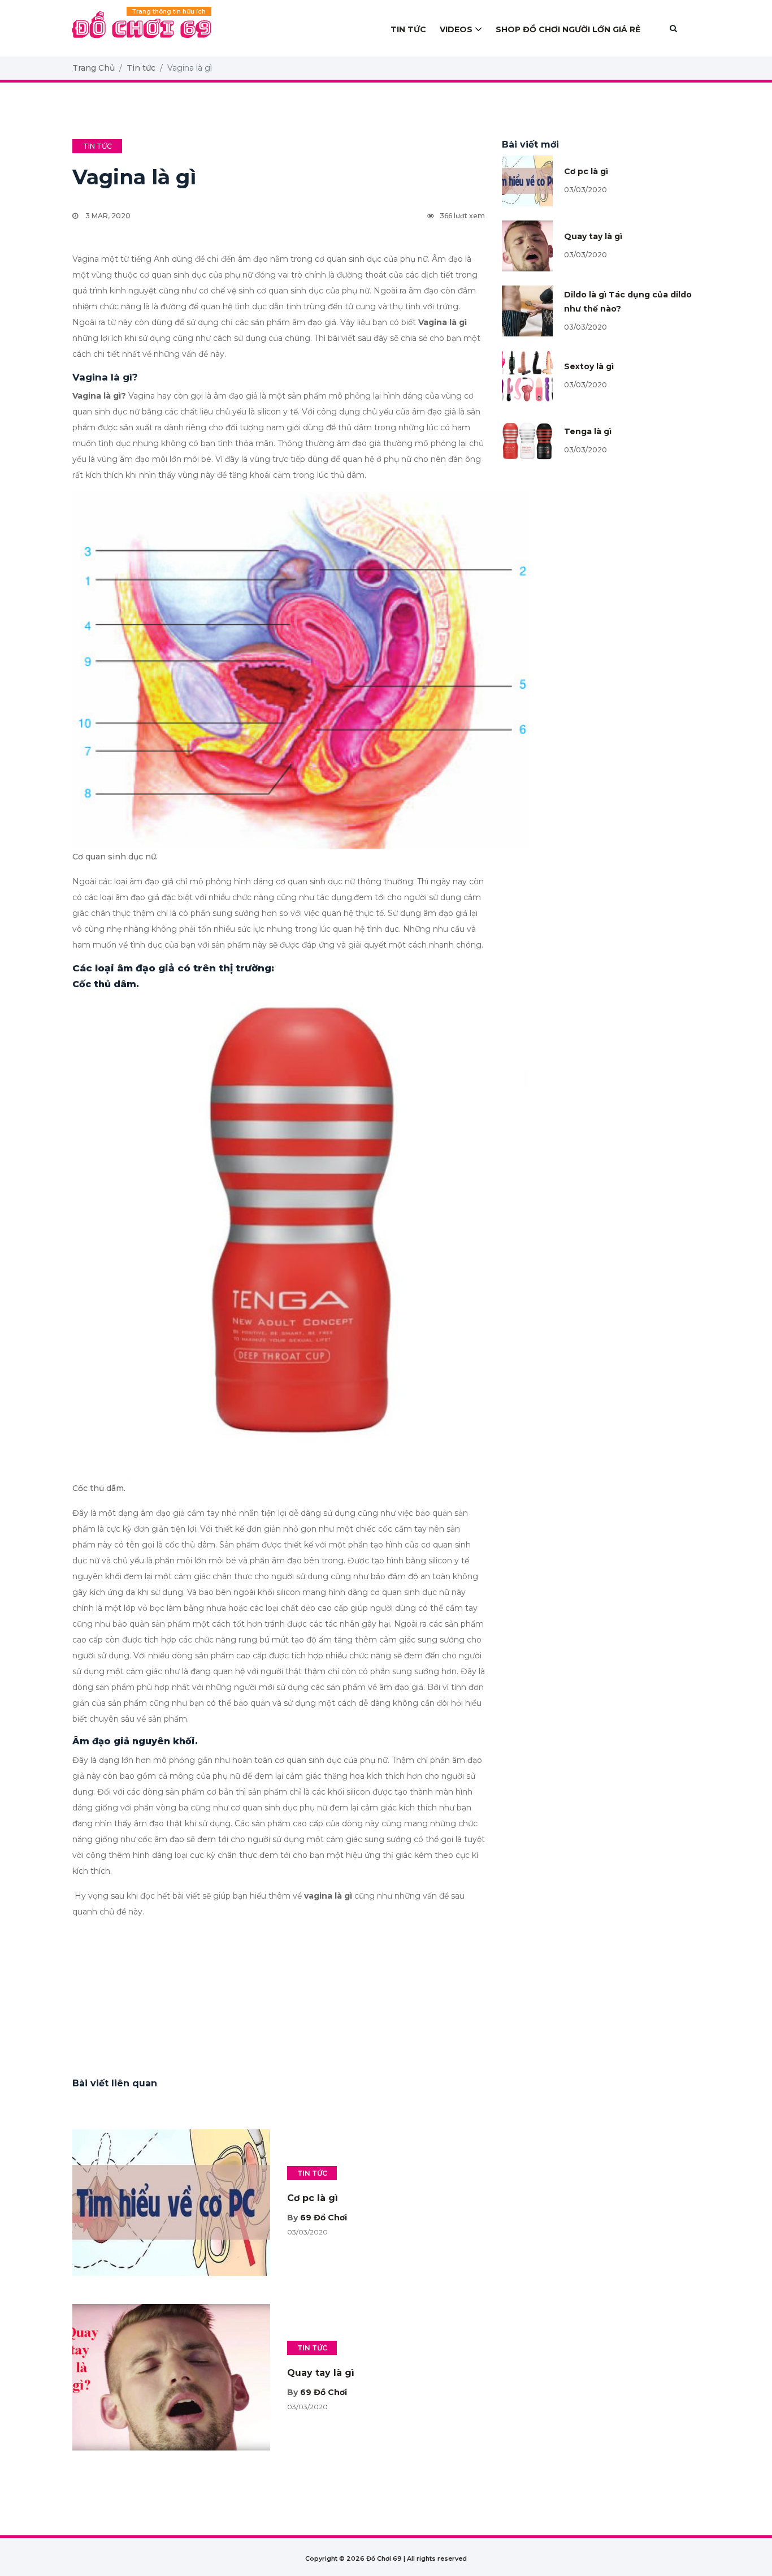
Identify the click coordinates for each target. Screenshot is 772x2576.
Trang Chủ (94, 68)
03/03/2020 (585, 190)
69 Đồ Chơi (324, 2218)
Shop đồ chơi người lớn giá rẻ (568, 29)
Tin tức (408, 29)
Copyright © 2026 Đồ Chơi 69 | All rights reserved (386, 2558)
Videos (456, 29)
